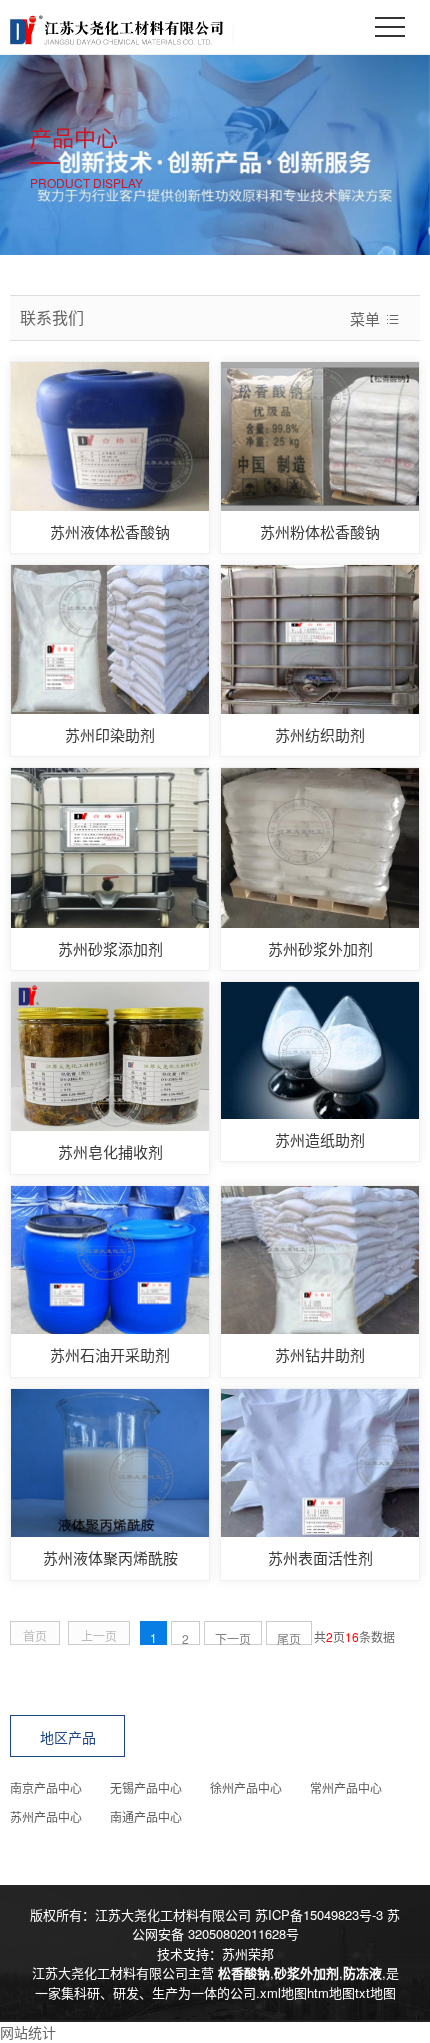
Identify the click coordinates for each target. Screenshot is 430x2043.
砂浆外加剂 (306, 1972)
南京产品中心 (46, 1787)
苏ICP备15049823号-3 (319, 1914)
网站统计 (28, 2032)
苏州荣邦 (248, 1953)
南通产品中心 (146, 1816)
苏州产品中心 (46, 1816)
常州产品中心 (346, 1787)
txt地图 (375, 1992)
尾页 (289, 1637)
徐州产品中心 (246, 1787)
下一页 (233, 1637)
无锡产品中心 (146, 1787)
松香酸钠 (244, 1972)
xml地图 (283, 1992)
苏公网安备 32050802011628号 (266, 1924)
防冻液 (362, 1972)
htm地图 (331, 1992)
